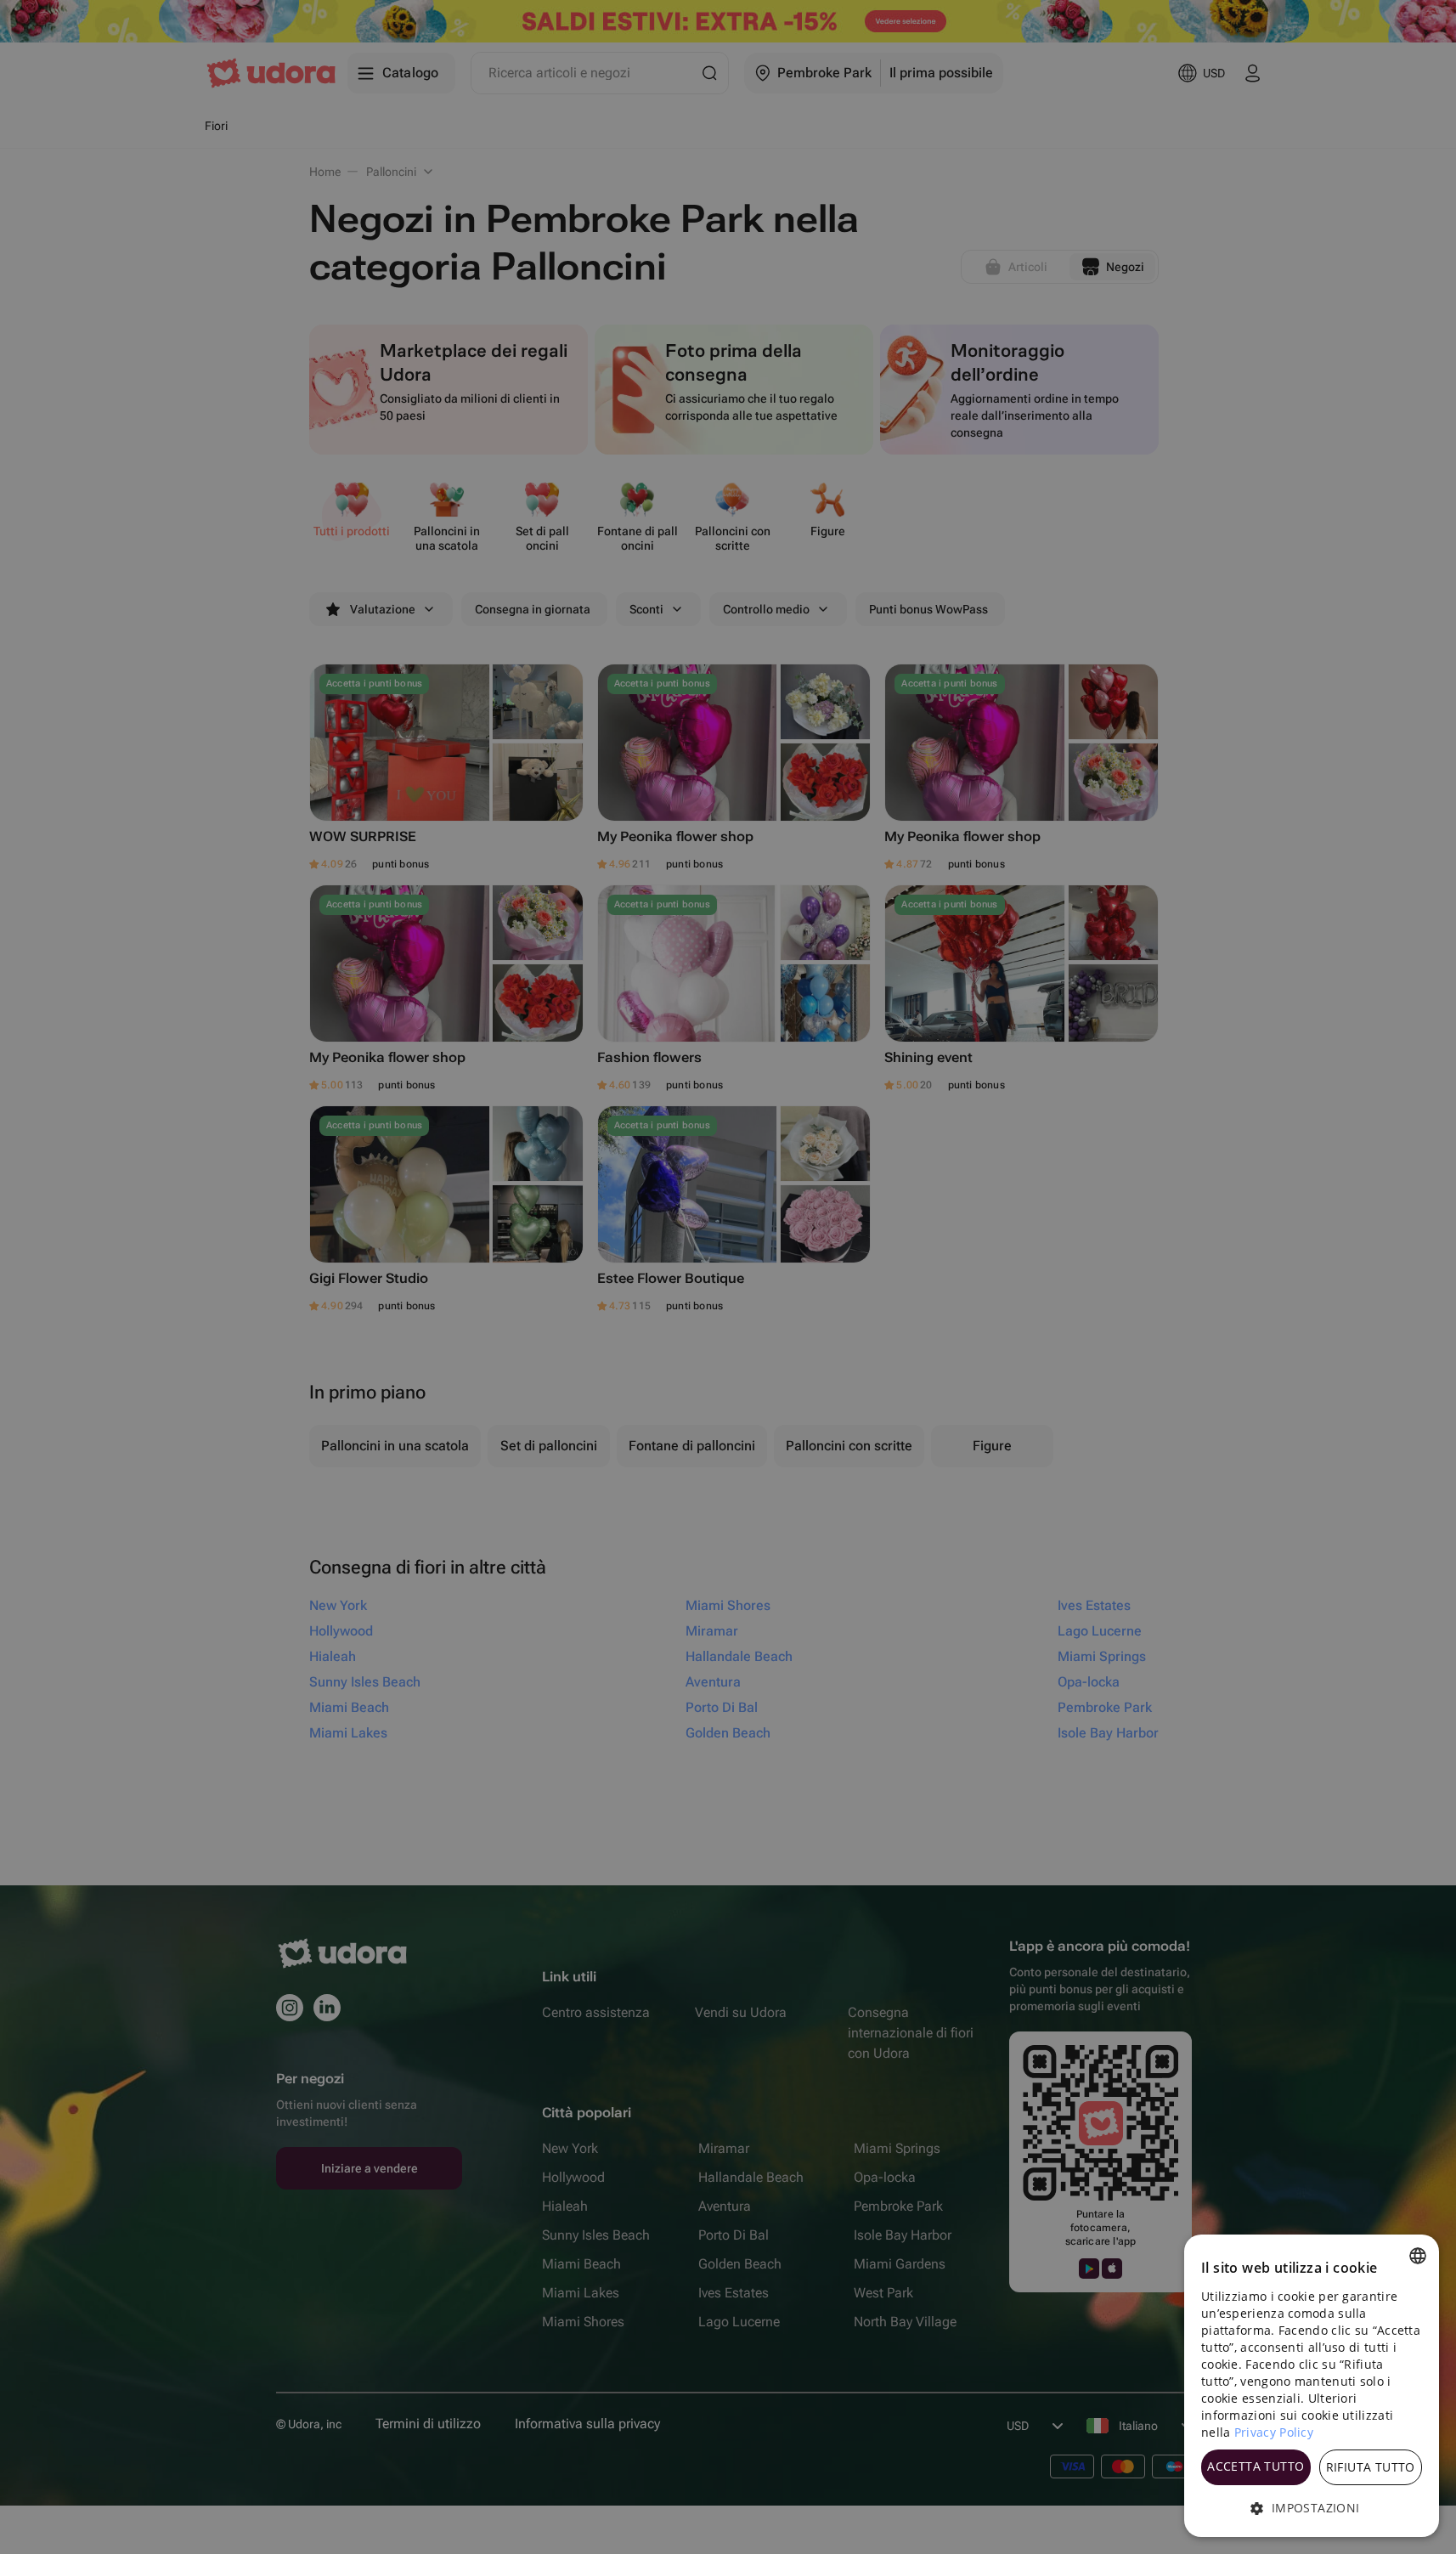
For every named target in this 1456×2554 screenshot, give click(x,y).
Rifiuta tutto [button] (1371, 2467)
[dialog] (1312, 2386)
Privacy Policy (1274, 2432)
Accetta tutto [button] (1256, 2466)
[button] (1312, 2508)
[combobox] (1418, 2256)
